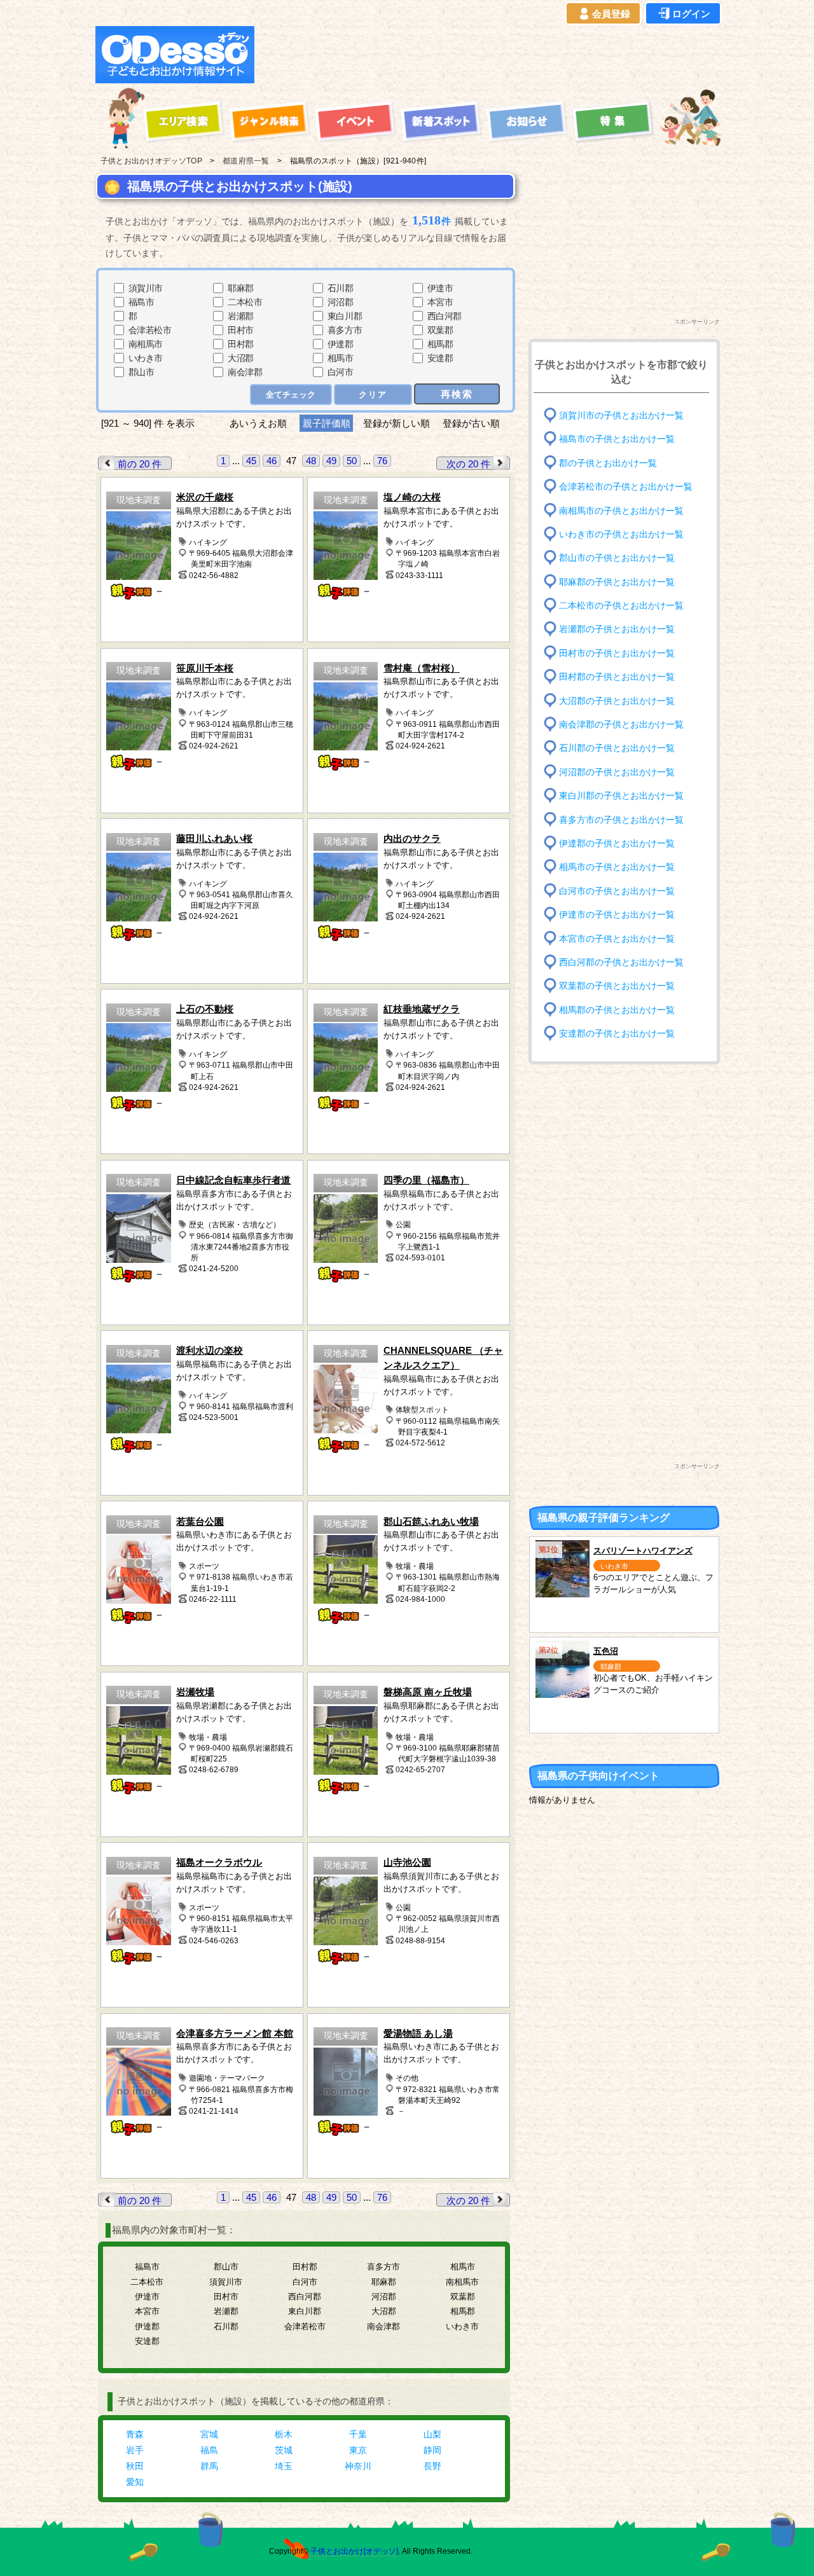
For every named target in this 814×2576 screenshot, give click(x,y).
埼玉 (284, 2466)
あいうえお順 (258, 423)
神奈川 (358, 2466)
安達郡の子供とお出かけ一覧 (617, 1034)
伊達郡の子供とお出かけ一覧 (617, 844)
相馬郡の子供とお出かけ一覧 (617, 1009)
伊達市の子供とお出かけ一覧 (617, 915)
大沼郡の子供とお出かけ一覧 (617, 700)
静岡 (432, 2450)
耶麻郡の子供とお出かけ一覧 (617, 582)
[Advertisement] (491, 55)
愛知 (135, 2482)
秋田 (135, 2466)
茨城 (284, 2450)
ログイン (691, 14)
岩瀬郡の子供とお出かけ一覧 (617, 629)
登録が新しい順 (397, 423)
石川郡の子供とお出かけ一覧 (617, 748)
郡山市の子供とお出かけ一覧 (617, 558)
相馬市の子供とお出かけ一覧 (617, 867)
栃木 (284, 2434)
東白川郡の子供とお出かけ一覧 (621, 796)
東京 (358, 2450)
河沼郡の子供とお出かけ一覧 (617, 772)
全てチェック (291, 395)
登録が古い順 (473, 423)
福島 (209, 2450)
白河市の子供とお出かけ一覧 (617, 891)
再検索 (457, 394)
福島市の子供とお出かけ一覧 (617, 439)
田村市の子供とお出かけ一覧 (617, 653)
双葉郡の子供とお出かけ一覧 (617, 986)
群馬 (209, 2466)
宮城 (209, 2434)
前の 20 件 (140, 464)
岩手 (135, 2450)
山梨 (432, 2434)
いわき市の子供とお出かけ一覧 (621, 534)
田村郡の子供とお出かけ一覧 (617, 677)
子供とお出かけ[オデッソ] (354, 2551)
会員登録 (611, 14)
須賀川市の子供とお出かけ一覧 (621, 416)
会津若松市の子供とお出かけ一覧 (626, 487)
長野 (432, 2466)
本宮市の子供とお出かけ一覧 (617, 938)
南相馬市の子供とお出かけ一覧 (621, 510)
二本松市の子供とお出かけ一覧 (621, 606)
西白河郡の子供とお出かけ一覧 (621, 962)
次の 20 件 (468, 464)
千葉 (358, 2434)
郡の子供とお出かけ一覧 (608, 463)
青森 (135, 2434)
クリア (373, 395)
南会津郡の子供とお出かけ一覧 (621, 725)
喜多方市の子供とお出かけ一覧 (621, 819)
